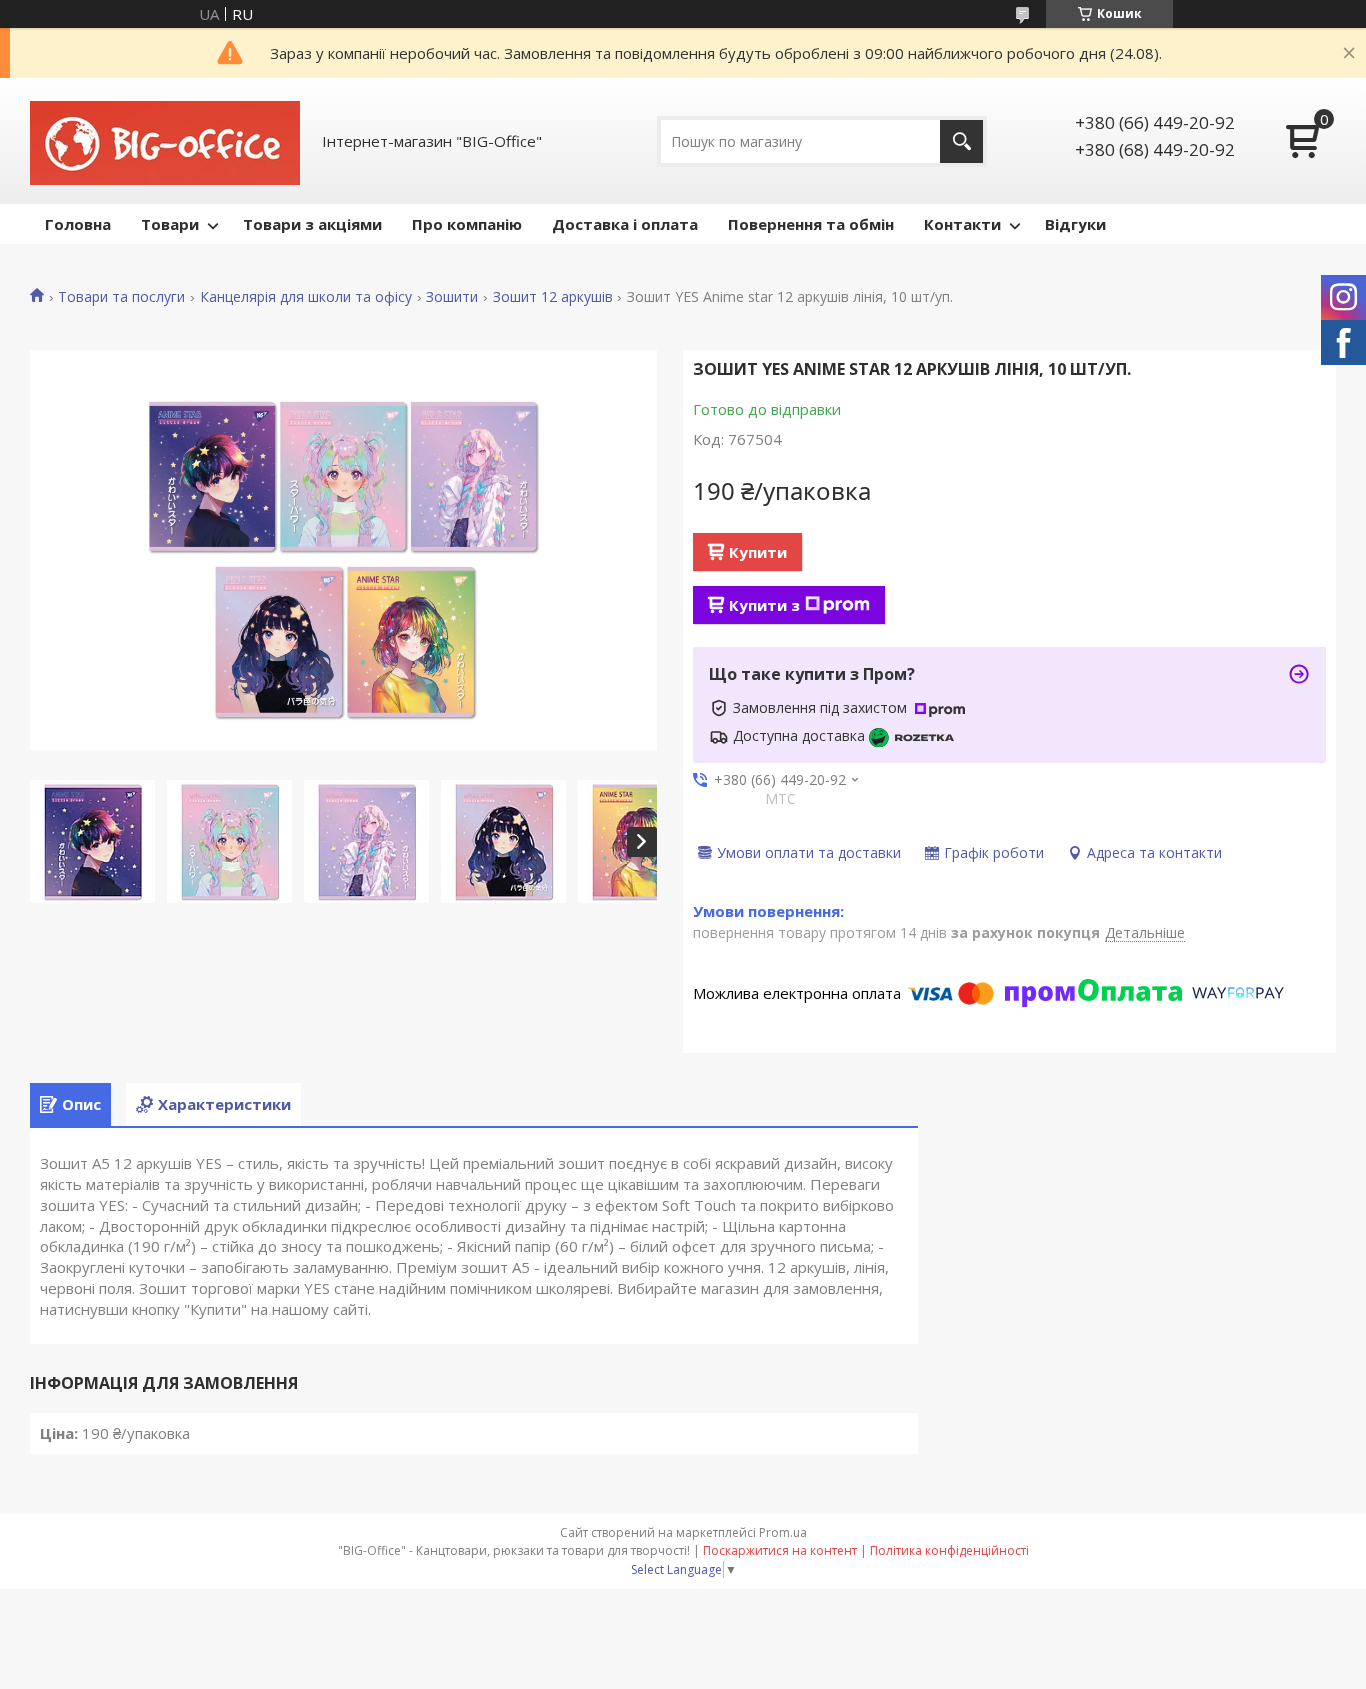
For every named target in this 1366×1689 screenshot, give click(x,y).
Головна (78, 224)
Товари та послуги (121, 297)
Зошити (452, 297)
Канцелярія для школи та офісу (306, 297)
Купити (758, 552)
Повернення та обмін (811, 224)
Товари (170, 224)
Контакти (962, 224)
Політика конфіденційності (949, 1550)
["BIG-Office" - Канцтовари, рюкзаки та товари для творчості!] (165, 141)
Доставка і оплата (625, 224)
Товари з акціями (312, 224)
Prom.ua (783, 1532)
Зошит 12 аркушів (553, 297)
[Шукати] (961, 141)
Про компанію (467, 224)
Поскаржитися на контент (780, 1550)
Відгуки (1075, 224)
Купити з (764, 605)
